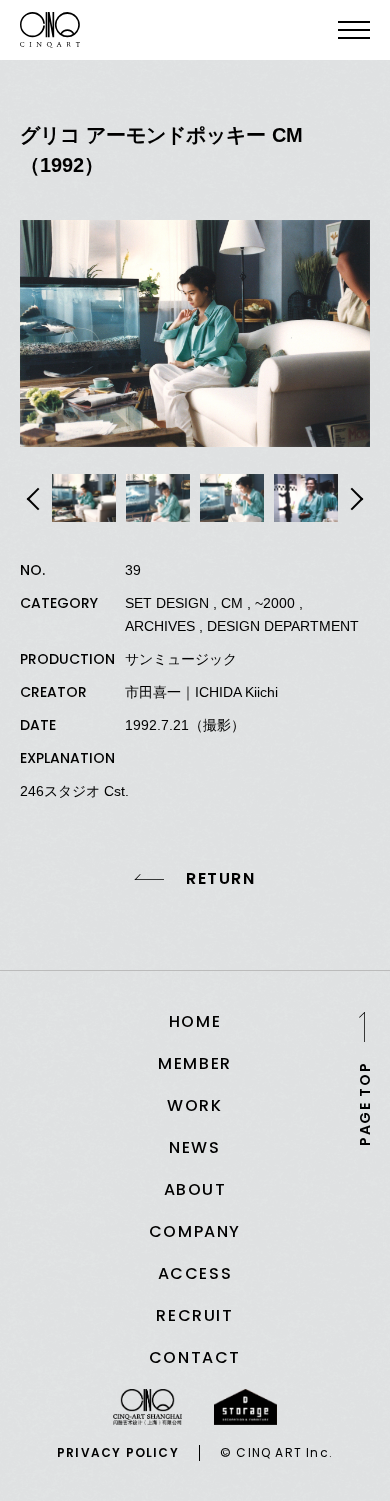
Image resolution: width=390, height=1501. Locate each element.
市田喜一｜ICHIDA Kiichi (201, 692)
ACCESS (195, 1273)
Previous (36, 499)
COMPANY (195, 1231)
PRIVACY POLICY (118, 1452)
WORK (194, 1105)
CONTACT (195, 1357)
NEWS (194, 1147)
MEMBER (195, 1063)
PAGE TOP (365, 1103)
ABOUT (195, 1189)
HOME (195, 1021)
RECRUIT (194, 1315)
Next (354, 499)
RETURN (220, 879)
